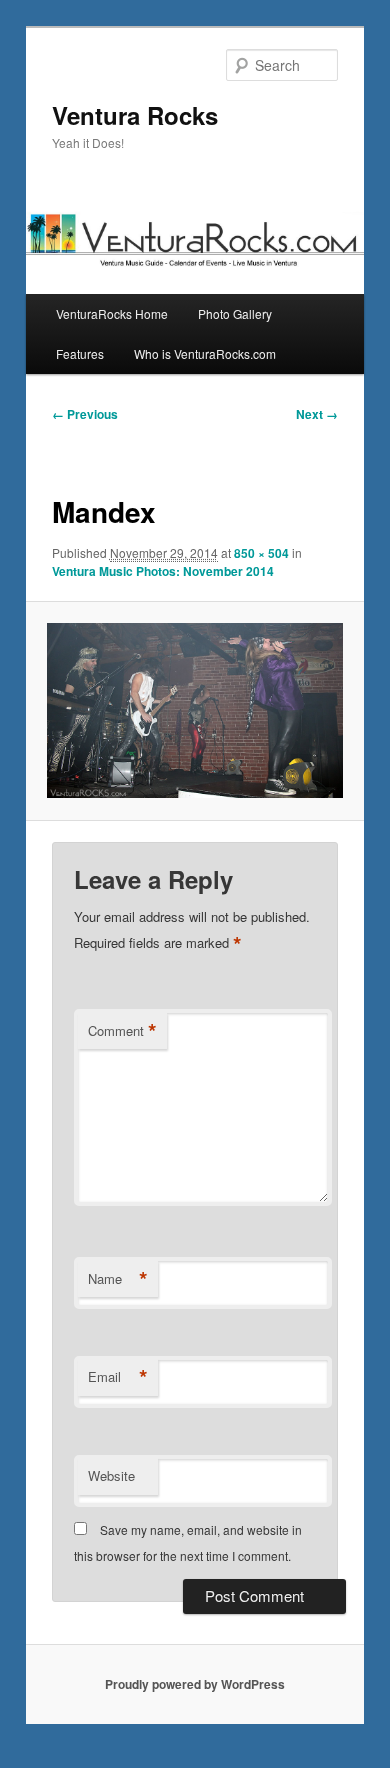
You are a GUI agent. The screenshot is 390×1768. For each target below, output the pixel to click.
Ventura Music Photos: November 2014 (163, 571)
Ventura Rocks (135, 115)
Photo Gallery (235, 313)
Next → (317, 414)
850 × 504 (261, 553)
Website (111, 1475)
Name (118, 1279)
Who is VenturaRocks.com (205, 353)
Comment (122, 1031)
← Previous (85, 414)
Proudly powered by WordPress (195, 1684)
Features (80, 353)
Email (118, 1377)
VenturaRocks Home (112, 313)
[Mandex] (194, 710)
